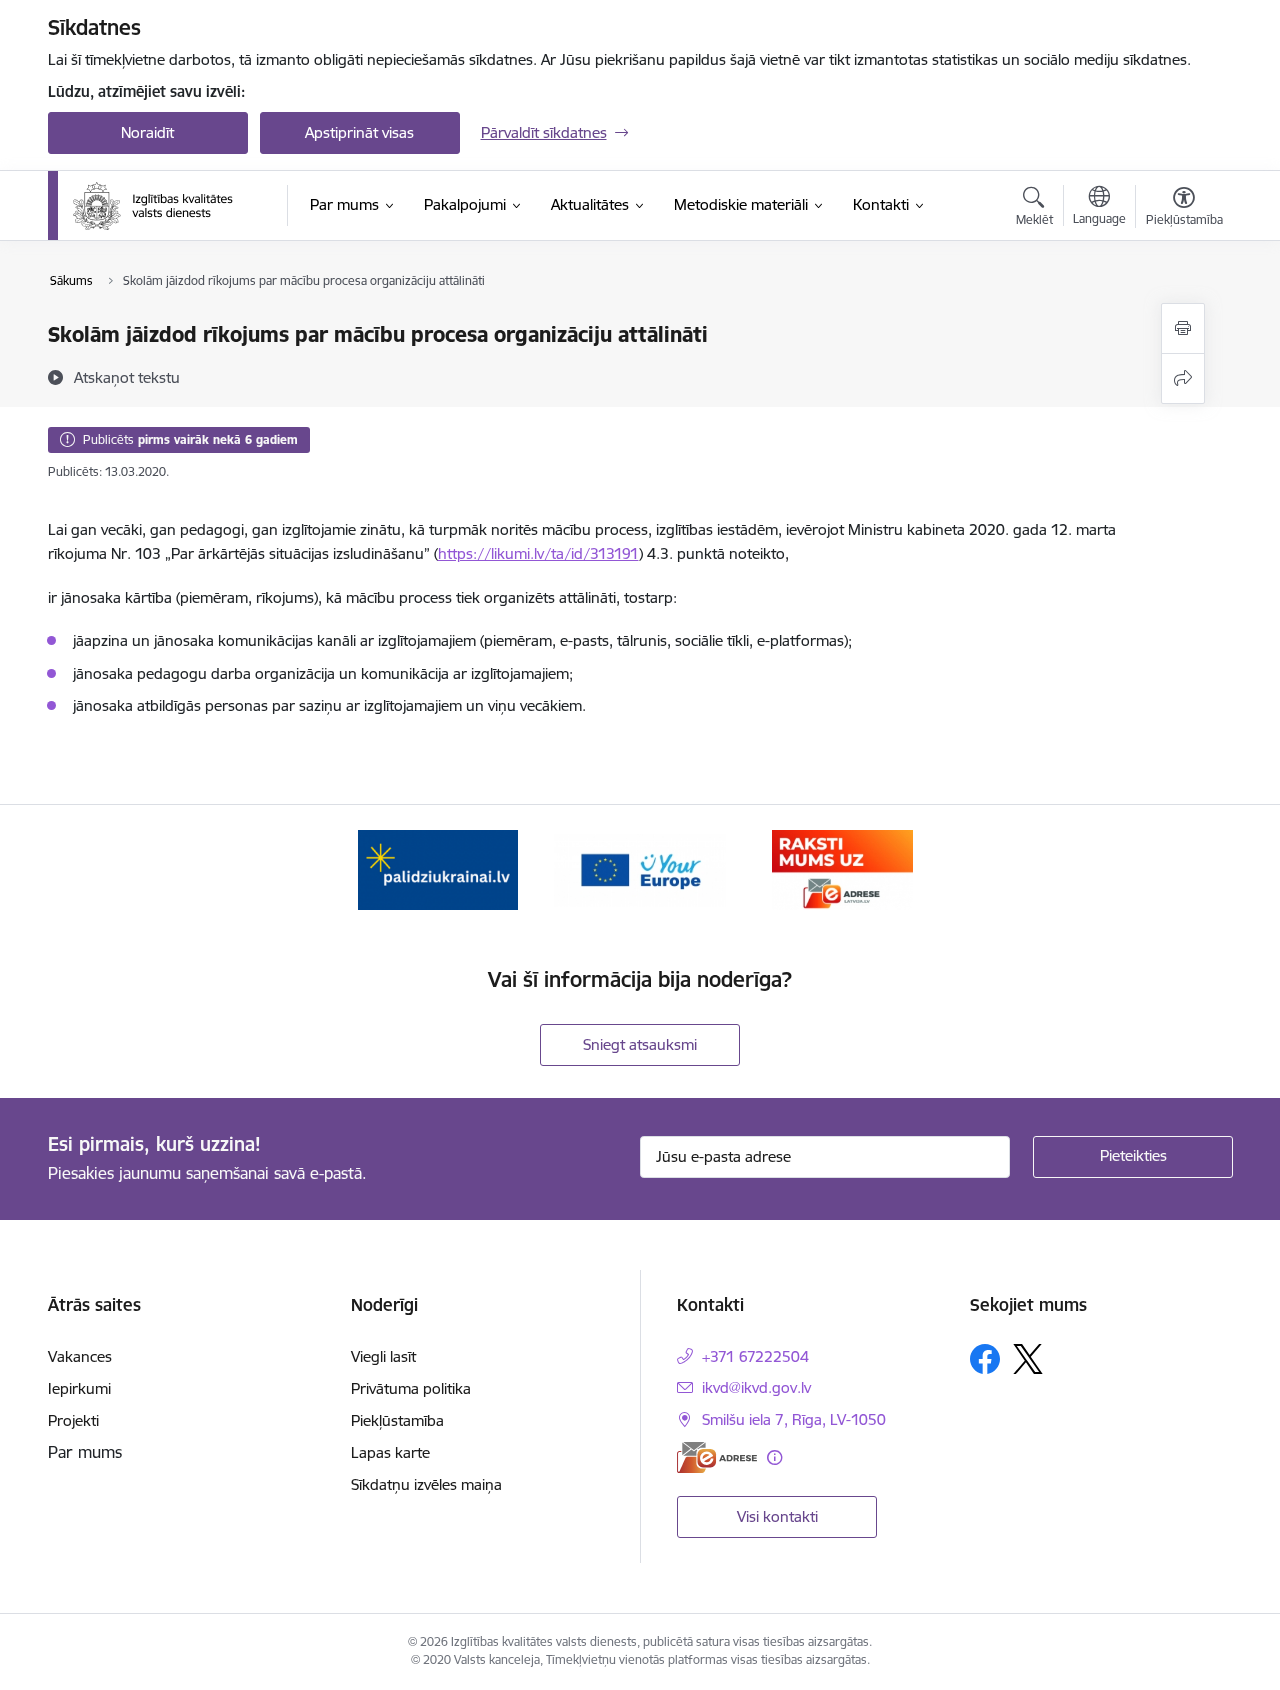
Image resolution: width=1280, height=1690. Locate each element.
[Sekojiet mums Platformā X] (1028, 1359)
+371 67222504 (755, 1356)
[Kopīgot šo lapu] (1183, 378)
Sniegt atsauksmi (640, 1044)
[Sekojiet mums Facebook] (985, 1359)
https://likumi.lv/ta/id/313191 (538, 553)
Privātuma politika (411, 1388)
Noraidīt (147, 132)
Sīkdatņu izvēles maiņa (426, 1484)
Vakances (80, 1356)
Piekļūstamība (397, 1420)
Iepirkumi (79, 1388)
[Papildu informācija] (774, 1457)
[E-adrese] (717, 1457)
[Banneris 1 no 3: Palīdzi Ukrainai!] (438, 868)
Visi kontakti (777, 1516)
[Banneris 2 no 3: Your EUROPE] (640, 868)
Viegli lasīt (383, 1356)
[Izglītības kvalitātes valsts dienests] (167, 206)
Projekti (73, 1420)
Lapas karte (390, 1452)
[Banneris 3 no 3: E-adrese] (842, 868)
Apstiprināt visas (359, 132)
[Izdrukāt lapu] (1183, 328)
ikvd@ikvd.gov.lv (756, 1387)
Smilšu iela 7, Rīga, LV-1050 (794, 1419)
